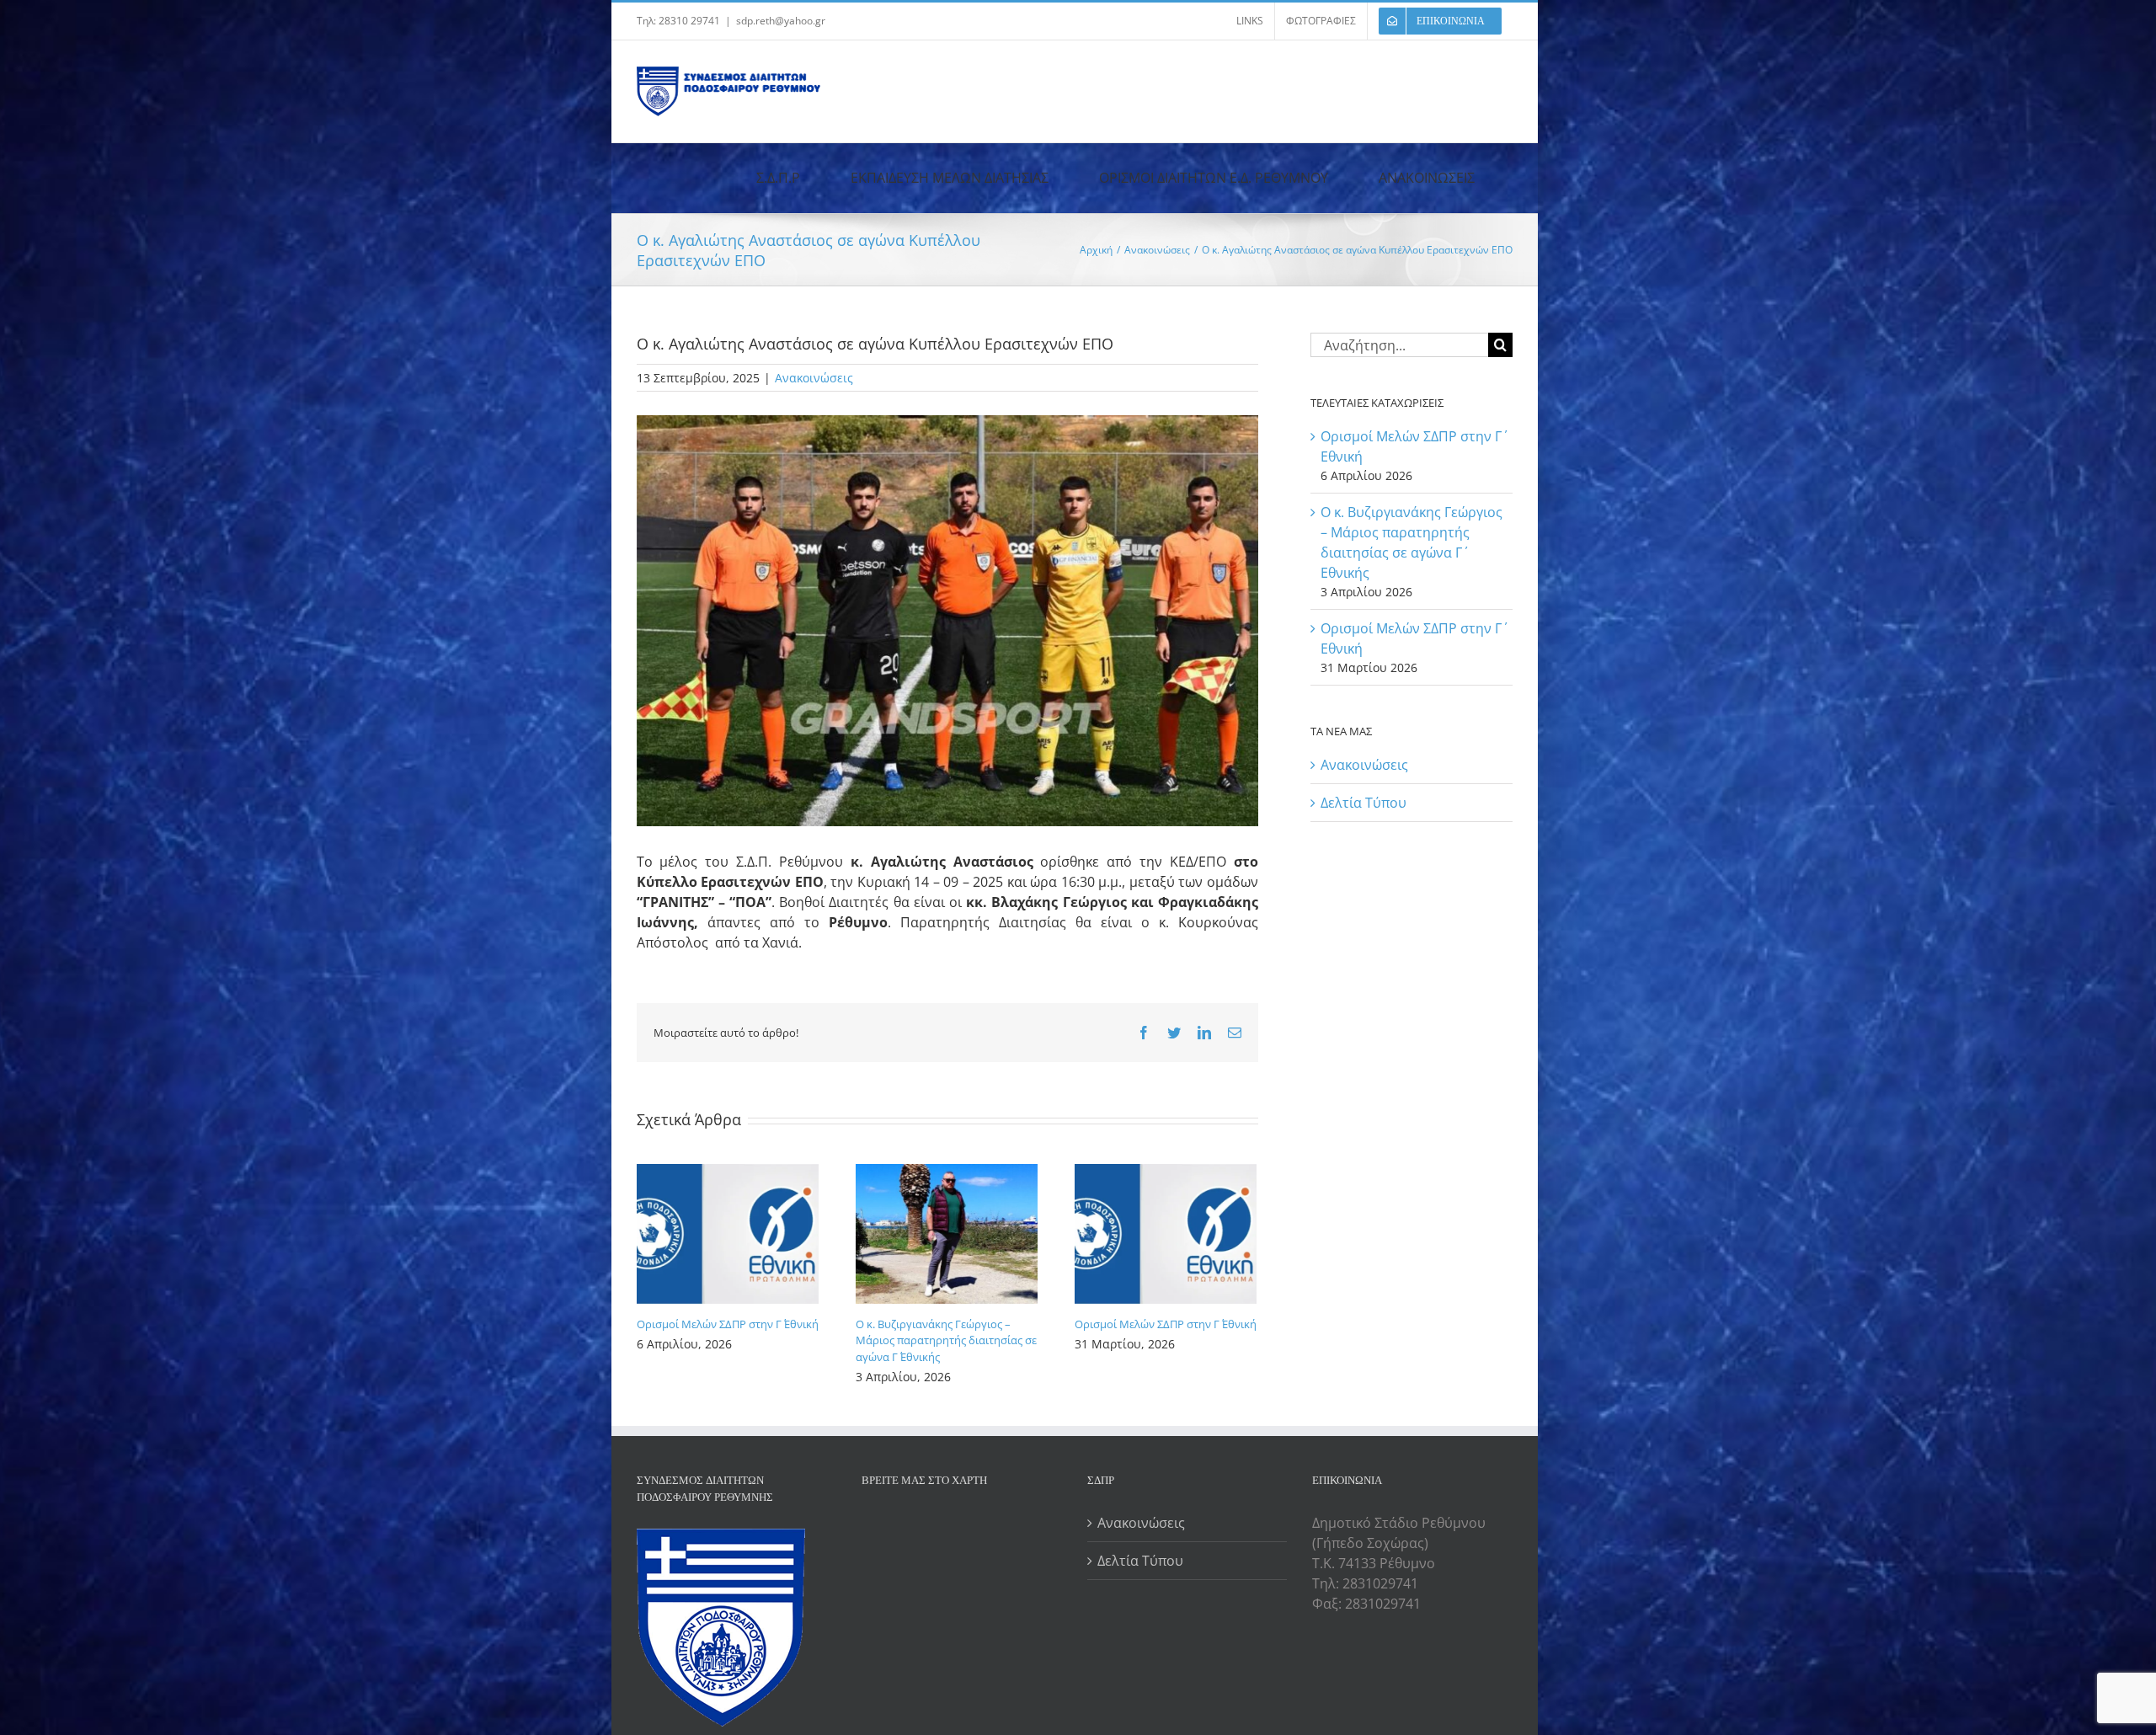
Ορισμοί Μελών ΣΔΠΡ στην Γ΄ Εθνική (728, 1324)
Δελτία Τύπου (1364, 803)
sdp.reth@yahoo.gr (781, 21)
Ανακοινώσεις (814, 378)
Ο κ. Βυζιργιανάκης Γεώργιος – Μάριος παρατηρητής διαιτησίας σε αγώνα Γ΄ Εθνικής (946, 1340)
